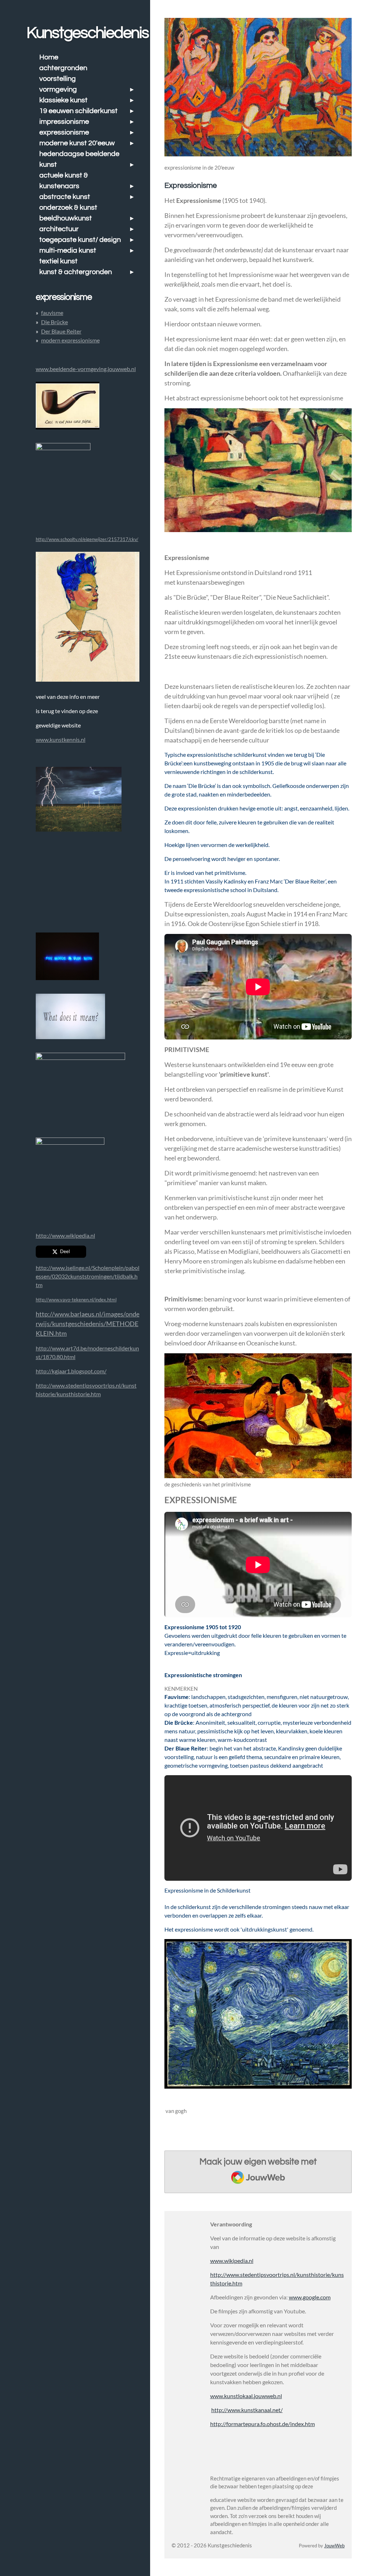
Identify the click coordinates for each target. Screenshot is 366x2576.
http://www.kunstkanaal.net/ (247, 2410)
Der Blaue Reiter (61, 331)
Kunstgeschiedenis (88, 33)
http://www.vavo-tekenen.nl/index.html (76, 1300)
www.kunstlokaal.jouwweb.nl (246, 2396)
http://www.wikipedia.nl (65, 1235)
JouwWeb (334, 2546)
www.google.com (310, 2297)
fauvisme (52, 313)
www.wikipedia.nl (232, 2261)
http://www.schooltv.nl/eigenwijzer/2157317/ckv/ (87, 539)
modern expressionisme (70, 340)
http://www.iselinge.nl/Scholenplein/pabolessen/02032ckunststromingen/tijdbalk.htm (88, 1276)
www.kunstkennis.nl (61, 739)
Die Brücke (55, 322)
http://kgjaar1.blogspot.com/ (71, 1371)
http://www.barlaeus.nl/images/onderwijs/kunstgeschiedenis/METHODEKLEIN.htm (88, 1324)
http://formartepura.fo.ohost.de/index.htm (263, 2424)
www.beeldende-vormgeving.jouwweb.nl (86, 369)
